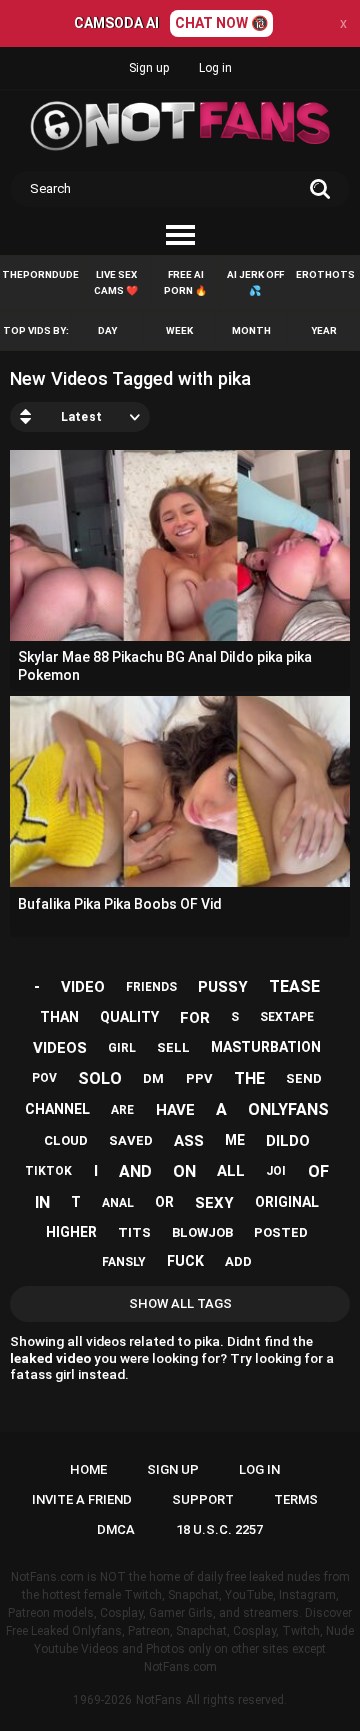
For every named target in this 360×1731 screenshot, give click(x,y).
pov (44, 1078)
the (249, 1078)
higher (71, 1232)
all (231, 1171)
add (238, 1261)
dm (153, 1078)
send (304, 1078)
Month (251, 330)
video (83, 987)
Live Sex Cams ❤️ (116, 282)
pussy (223, 987)
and (135, 1171)
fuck (185, 1261)
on (184, 1171)
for (195, 1018)
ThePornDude (40, 274)
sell (173, 1047)
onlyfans (288, 1109)
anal (118, 1203)
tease (294, 986)
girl (122, 1048)
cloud (66, 1140)
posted (281, 1232)
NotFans (159, 1700)
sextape (287, 1017)
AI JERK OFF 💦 (255, 282)
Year (324, 330)
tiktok (48, 1171)
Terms (296, 1499)
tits (134, 1232)
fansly (124, 1262)
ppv (199, 1078)
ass (189, 1141)
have (175, 1110)
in (42, 1202)
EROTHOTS (325, 274)
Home (88, 1469)
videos (60, 1048)
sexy (214, 1203)
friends (151, 987)
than (59, 1017)
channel (57, 1109)
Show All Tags (180, 1303)
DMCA (116, 1529)
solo (100, 1078)
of (318, 1171)
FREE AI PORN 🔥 (185, 282)
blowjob (202, 1232)
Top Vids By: (36, 330)
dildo (288, 1141)
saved (131, 1140)
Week (179, 330)
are (122, 1110)
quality (129, 1017)
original (287, 1202)
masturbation (266, 1047)
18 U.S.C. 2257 (219, 1529)
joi (276, 1171)
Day (107, 330)
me (235, 1140)
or (164, 1202)
